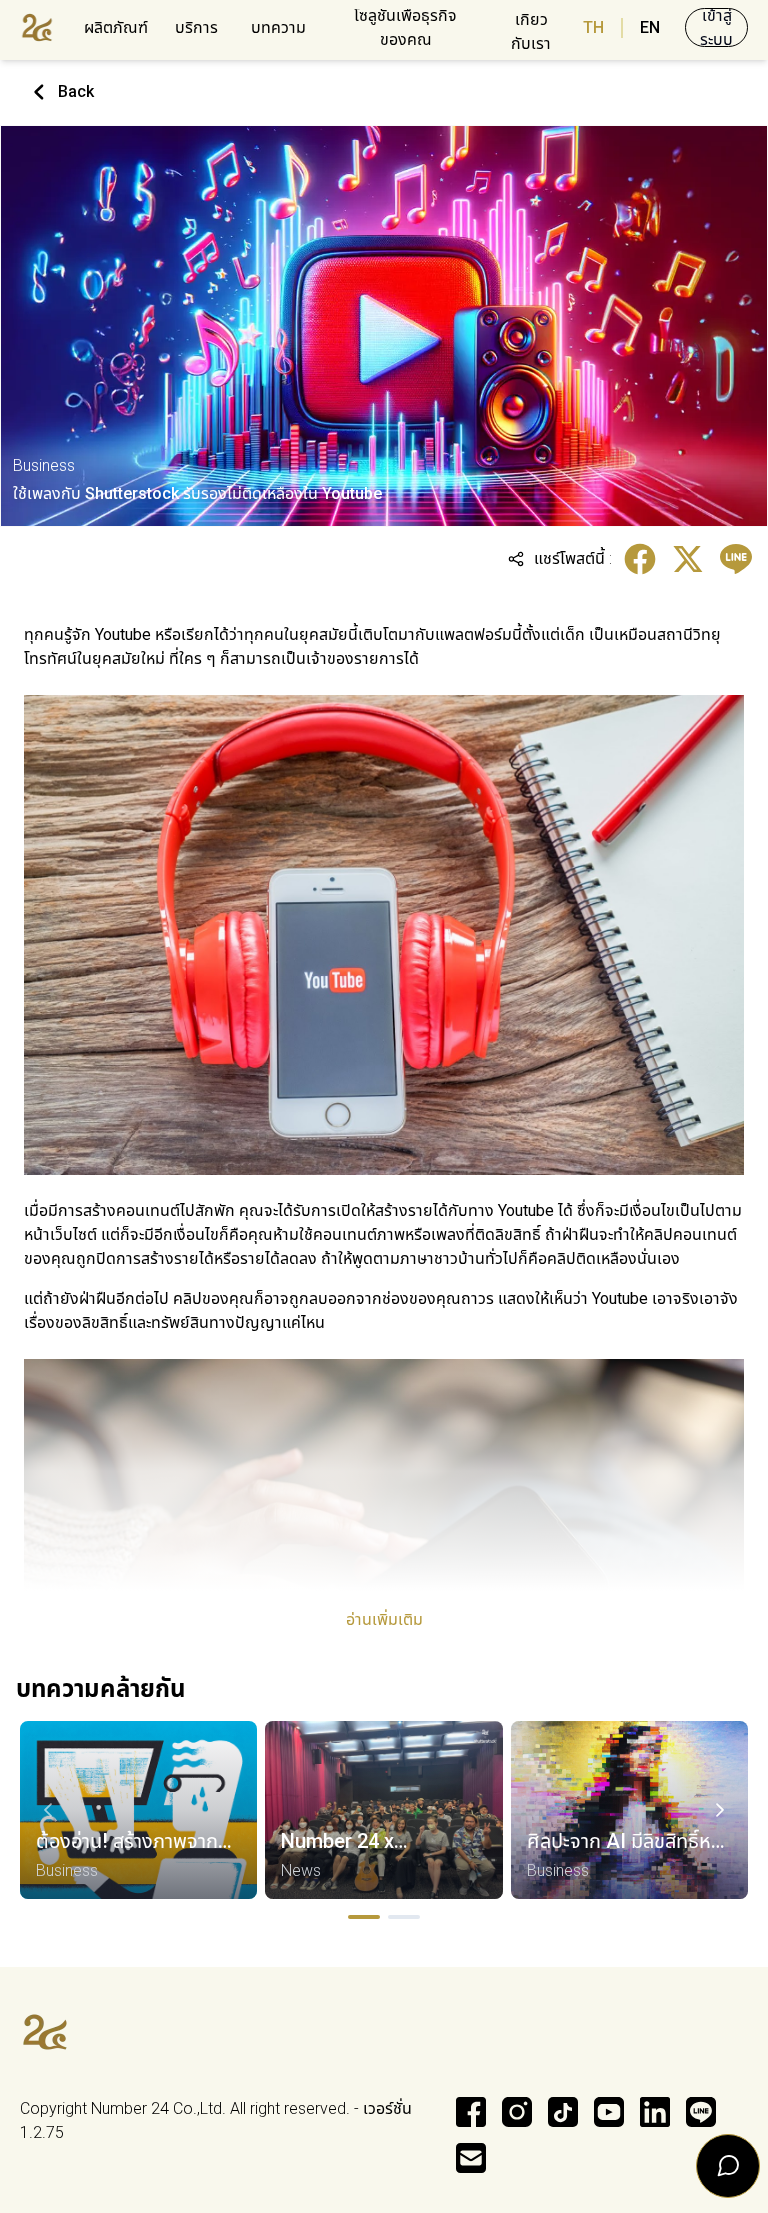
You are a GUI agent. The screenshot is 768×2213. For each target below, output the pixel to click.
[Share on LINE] (736, 559)
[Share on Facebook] (640, 559)
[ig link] (517, 2112)
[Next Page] (720, 1810)
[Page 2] (404, 1917)
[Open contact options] (728, 2166)
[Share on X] (688, 559)
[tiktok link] (563, 2112)
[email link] (471, 2158)
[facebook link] (471, 2112)
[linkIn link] (655, 2112)
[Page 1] (364, 1917)
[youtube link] (609, 2112)
